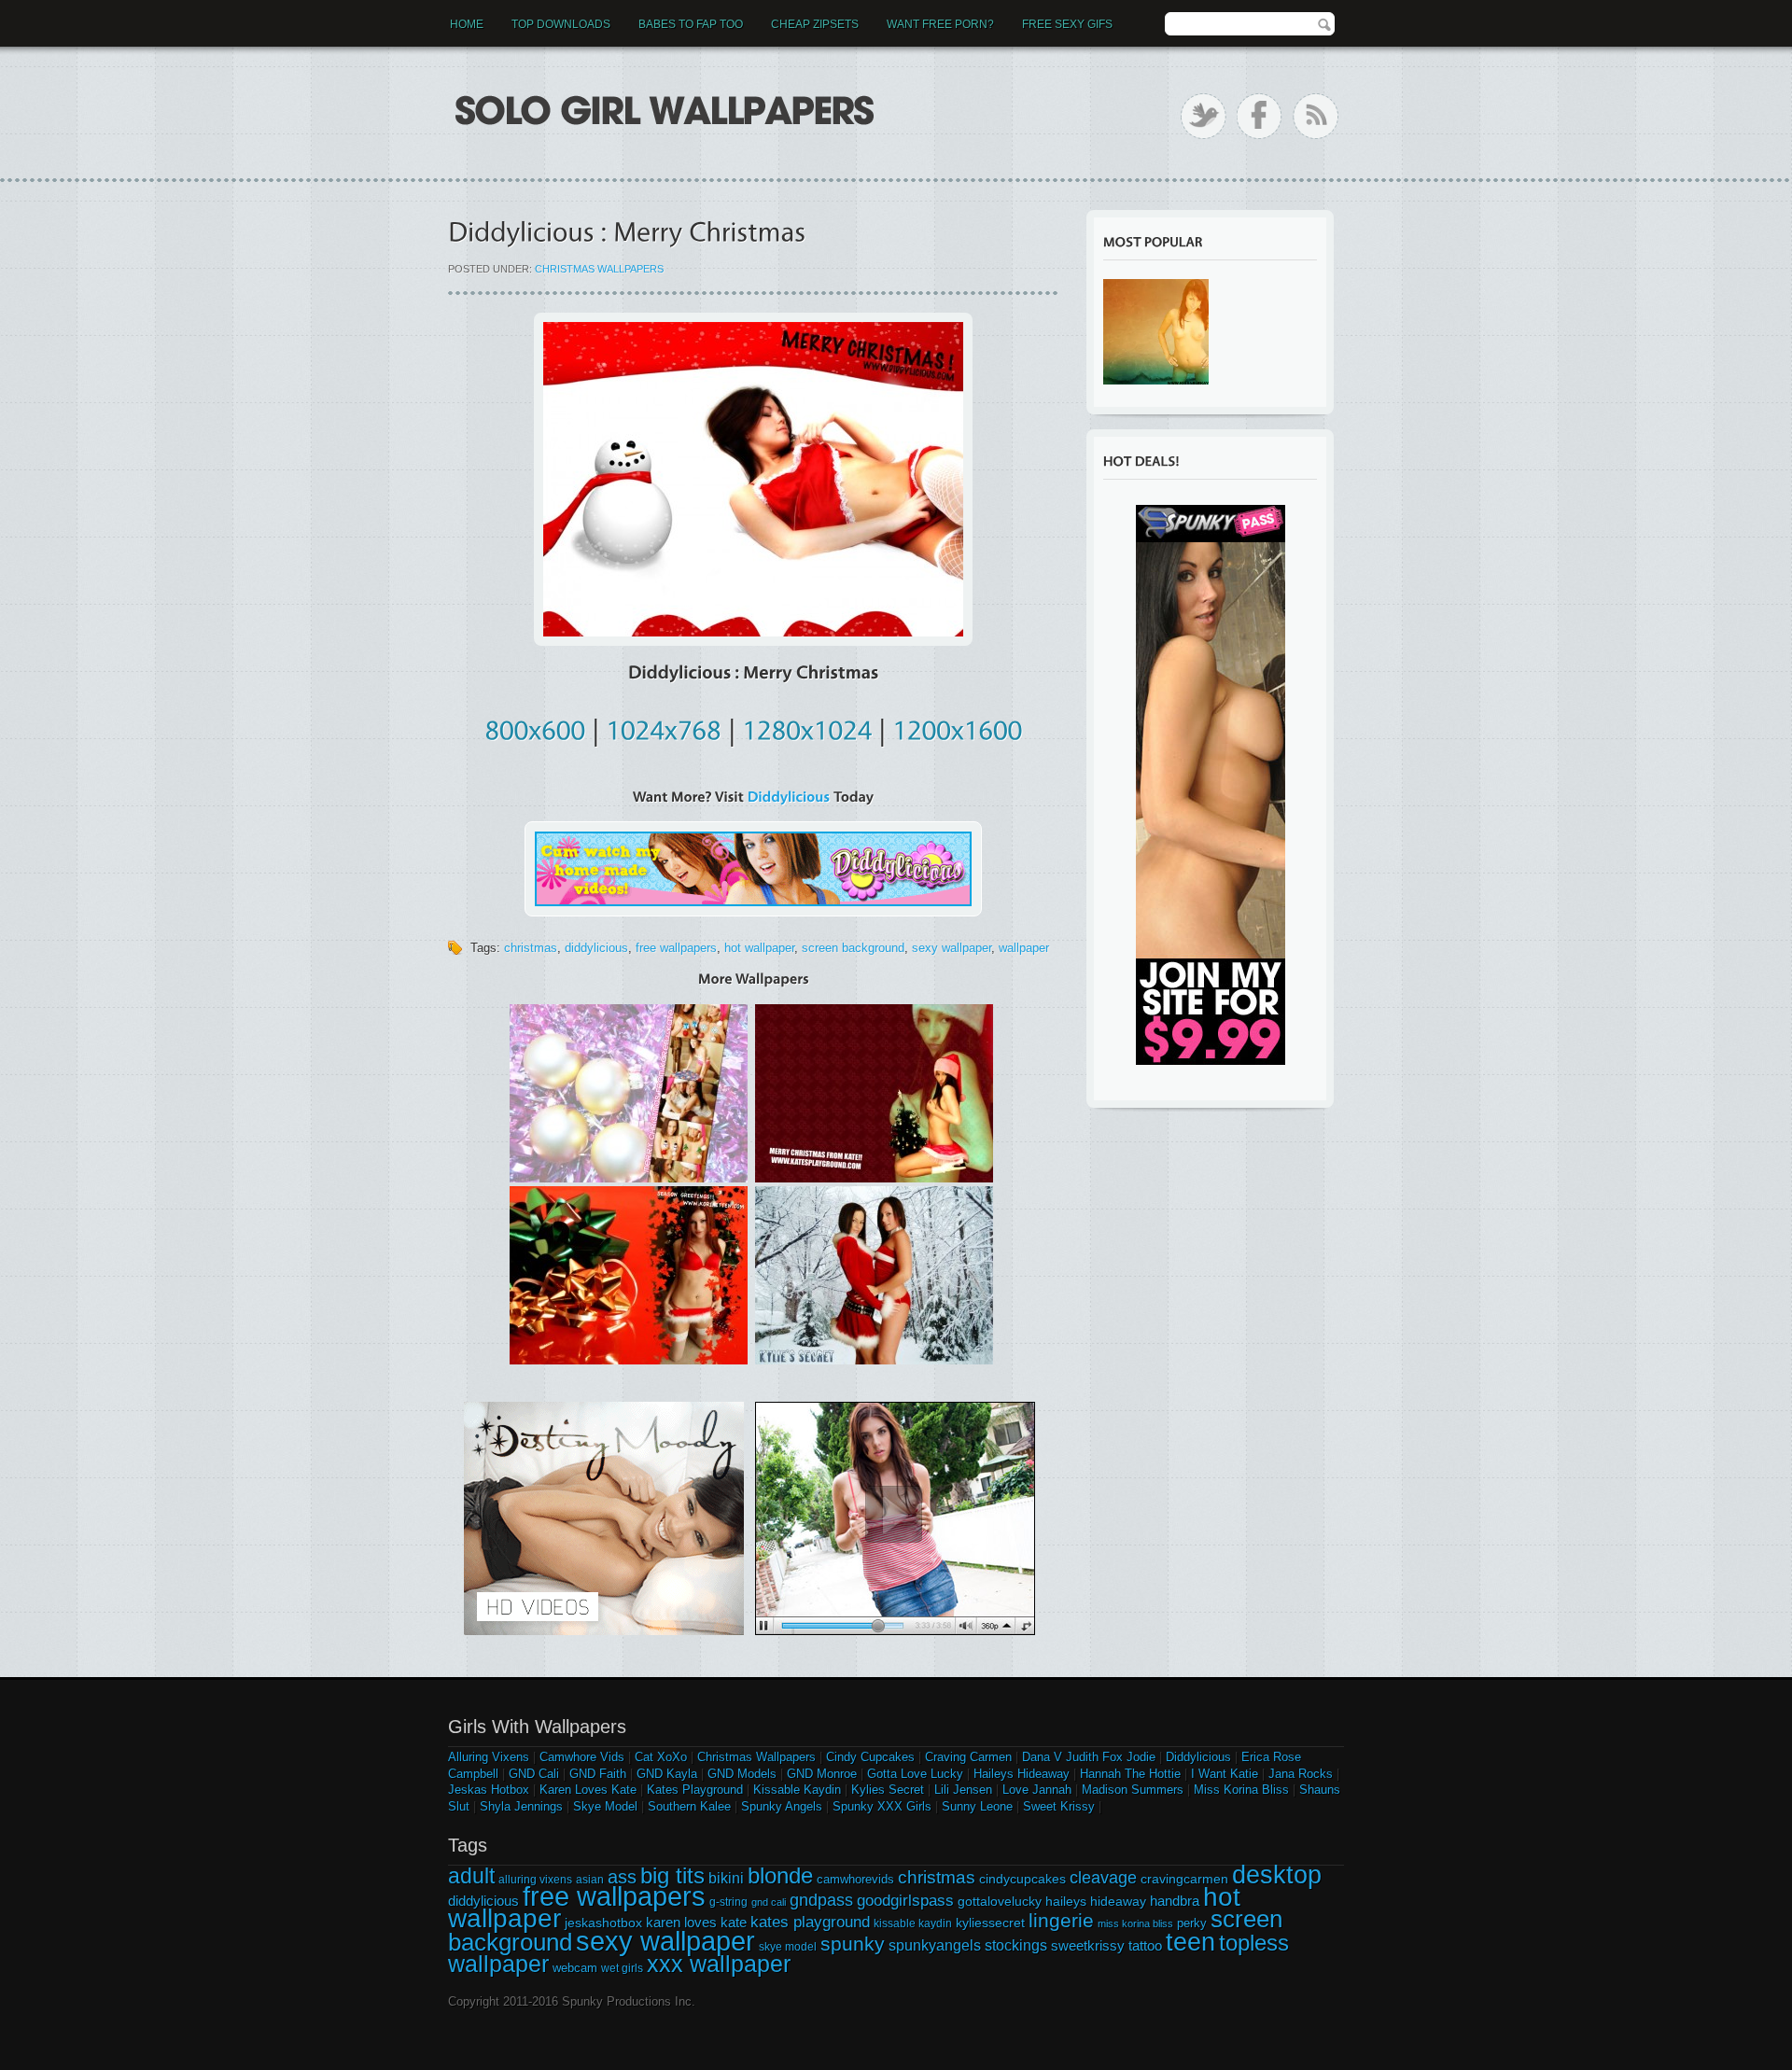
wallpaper (1024, 948)
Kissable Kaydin (797, 1790)
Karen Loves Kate (588, 1790)
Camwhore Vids (582, 1757)
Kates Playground (695, 1790)
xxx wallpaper (719, 1964)
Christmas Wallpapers (599, 269)
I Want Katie (1225, 1774)
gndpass (821, 1900)
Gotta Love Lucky (915, 1774)
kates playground (810, 1922)
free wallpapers (676, 948)
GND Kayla (667, 1774)
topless (1254, 1943)
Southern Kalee (689, 1806)
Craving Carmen (968, 1757)
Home (467, 24)
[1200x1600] (957, 727)
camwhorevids (855, 1879)
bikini (726, 1878)
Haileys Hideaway (1022, 1774)
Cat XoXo (661, 1757)
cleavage (1103, 1877)
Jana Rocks (1301, 1774)
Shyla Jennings (521, 1806)
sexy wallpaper (952, 948)
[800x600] (535, 727)
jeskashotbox (603, 1923)
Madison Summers (1133, 1790)
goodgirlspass (905, 1900)
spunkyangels (935, 1945)
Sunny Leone (977, 1806)
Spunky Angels (782, 1806)
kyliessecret (990, 1923)
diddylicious (596, 948)
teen (1190, 1942)
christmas (531, 948)
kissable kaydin (913, 1923)
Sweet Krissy (1059, 1806)
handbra (1175, 1901)
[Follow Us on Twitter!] (1204, 116)
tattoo (1145, 1945)
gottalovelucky (1000, 1901)
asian (590, 1880)
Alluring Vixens (489, 1757)
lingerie (1061, 1920)
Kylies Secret (888, 1790)
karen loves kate (696, 1922)
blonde (780, 1875)
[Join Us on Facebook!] (1260, 116)
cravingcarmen (1184, 1879)
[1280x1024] (807, 727)
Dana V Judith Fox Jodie (1089, 1757)
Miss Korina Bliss (1241, 1790)
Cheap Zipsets (815, 24)
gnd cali (769, 1902)
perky (1192, 1923)
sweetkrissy (1088, 1945)
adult (471, 1876)
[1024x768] (664, 727)
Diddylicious (1198, 1757)
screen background (853, 948)
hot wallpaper (759, 948)
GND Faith (598, 1774)
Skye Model (605, 1806)
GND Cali (534, 1774)
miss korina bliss (1135, 1923)
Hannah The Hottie (1130, 1774)
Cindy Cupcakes (870, 1757)
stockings (1016, 1945)
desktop (1277, 1875)
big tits (672, 1875)
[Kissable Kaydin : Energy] (1156, 332)
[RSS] (1316, 116)
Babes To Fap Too (691, 24)
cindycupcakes (1022, 1879)
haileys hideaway (1096, 1901)
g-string (728, 1902)
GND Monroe (822, 1774)
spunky (853, 1944)
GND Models (742, 1774)
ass (622, 1877)
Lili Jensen (963, 1790)
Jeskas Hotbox (489, 1790)
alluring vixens (535, 1880)
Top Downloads (561, 24)
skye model (788, 1947)
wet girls (622, 1968)
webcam (575, 1968)
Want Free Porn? (940, 24)
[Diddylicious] (789, 797)
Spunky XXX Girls (882, 1806)
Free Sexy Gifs (1067, 24)
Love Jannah (1037, 1790)
